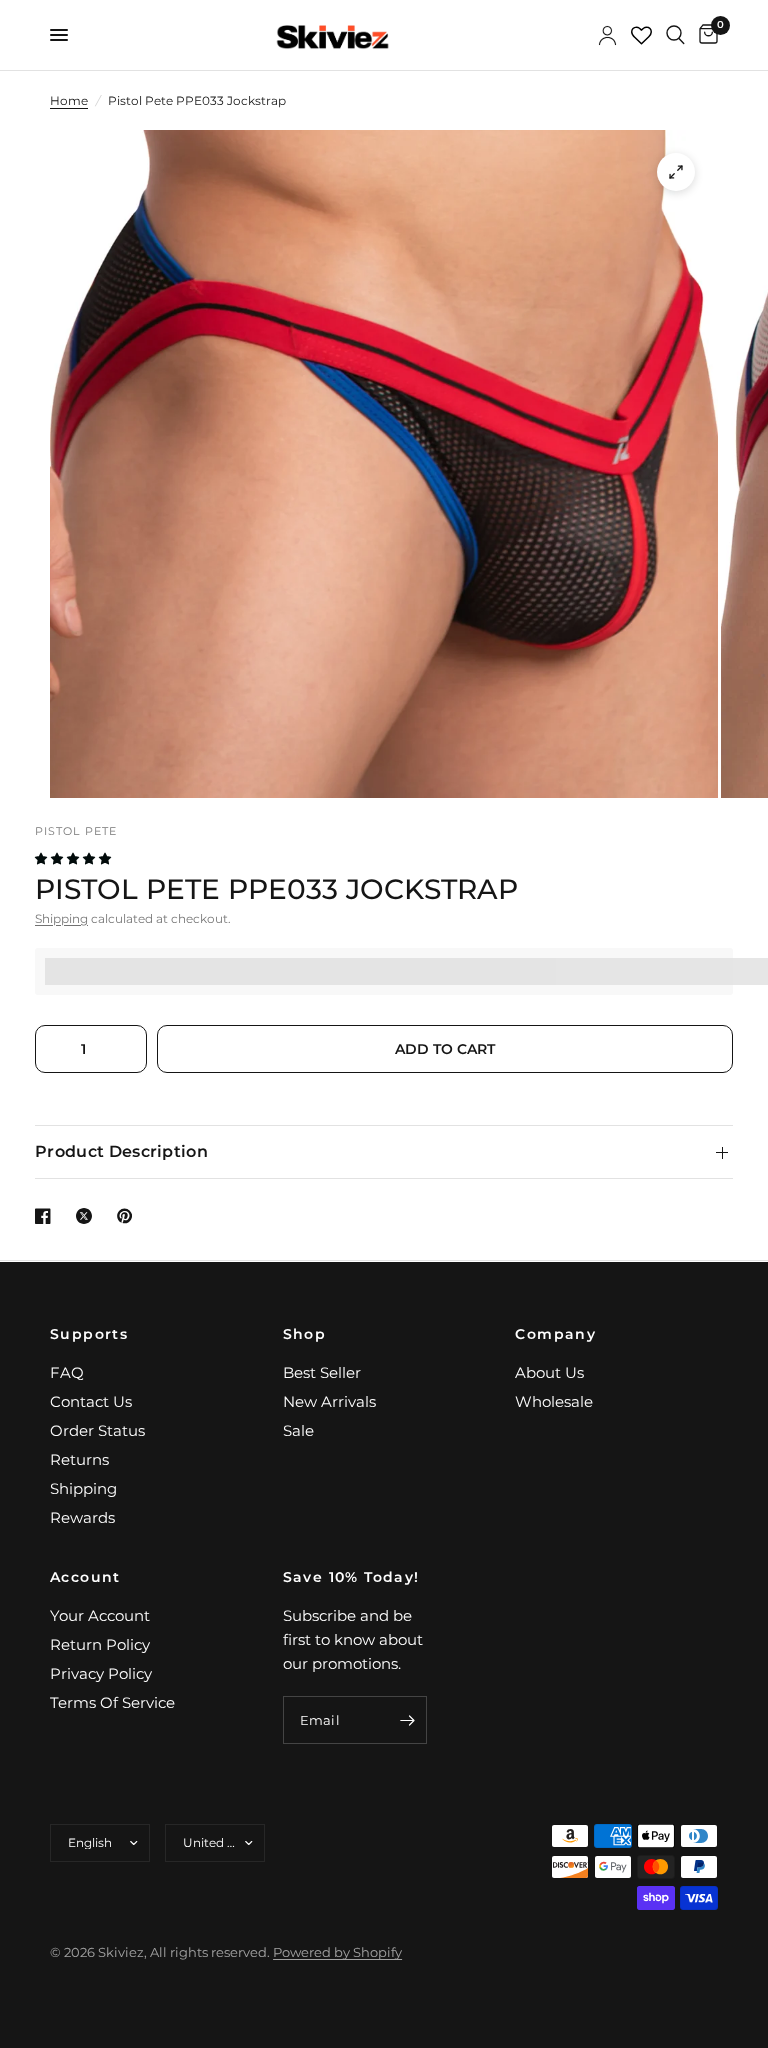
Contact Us (91, 1401)
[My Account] (607, 35)
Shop (305, 1334)
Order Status (97, 1430)
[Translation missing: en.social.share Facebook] (47, 1216)
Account (85, 1577)
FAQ (67, 1372)
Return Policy (100, 1644)
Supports (89, 1334)
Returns (79, 1459)
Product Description (121, 1151)
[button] (74, 858)
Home (69, 100)
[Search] (675, 35)
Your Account (100, 1615)
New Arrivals (329, 1401)
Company (555, 1334)
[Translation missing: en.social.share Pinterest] (129, 1216)
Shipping (61, 918)
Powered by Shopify (337, 1952)
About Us (549, 1372)
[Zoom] (676, 172)
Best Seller (322, 1372)
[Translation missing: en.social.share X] (88, 1216)
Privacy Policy (101, 1673)
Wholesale (554, 1401)
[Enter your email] (407, 1720)
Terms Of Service (112, 1702)
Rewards (82, 1517)
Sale (298, 1430)
